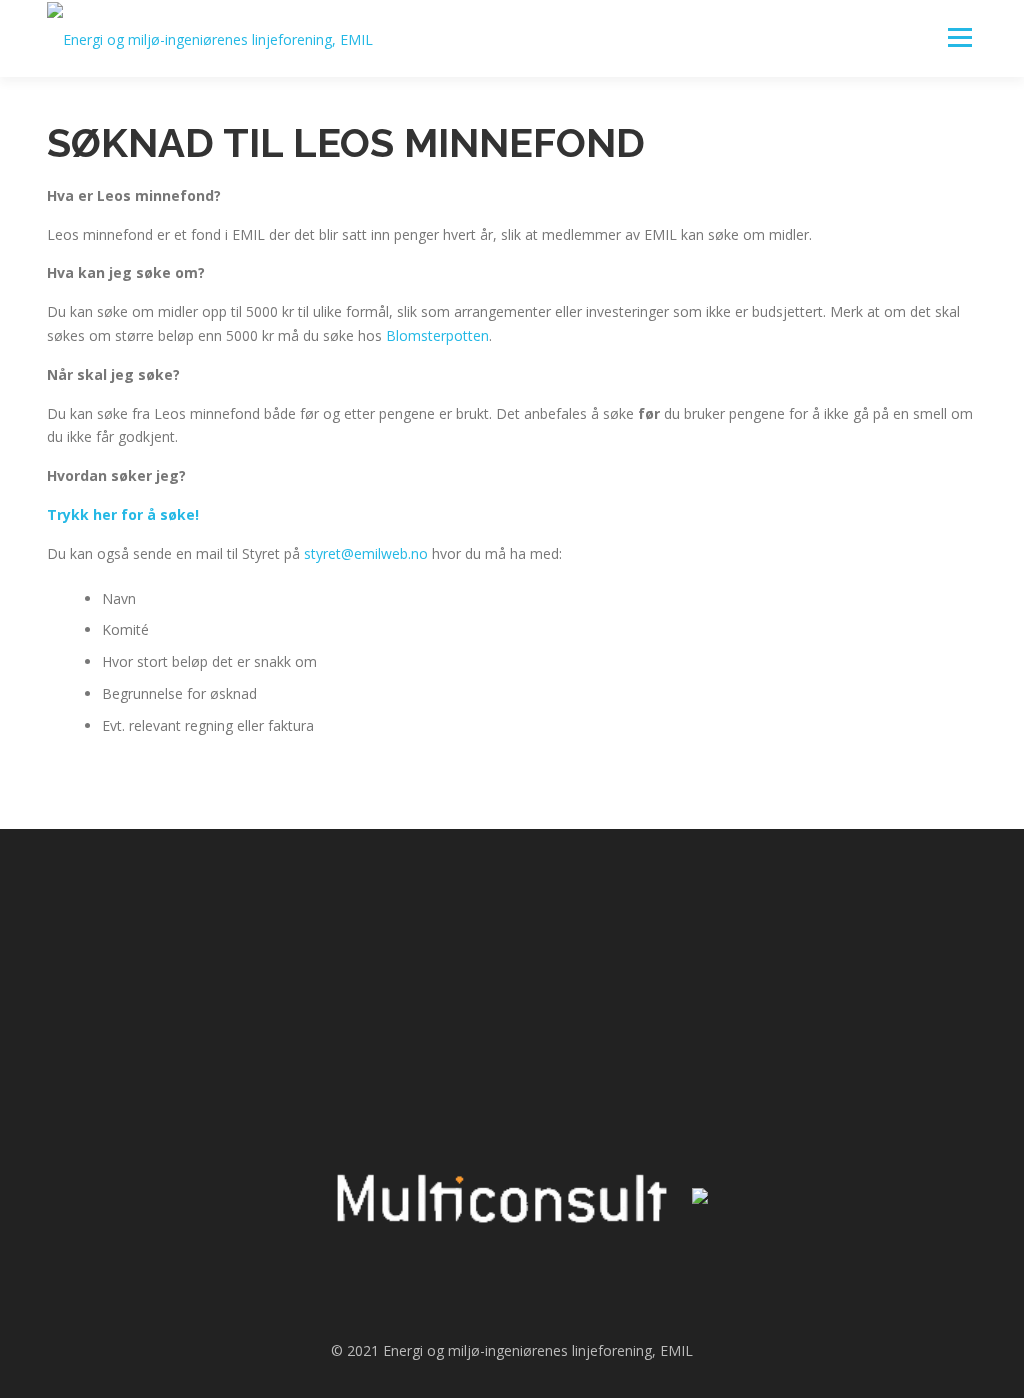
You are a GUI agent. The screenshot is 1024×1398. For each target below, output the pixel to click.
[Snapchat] (456, 924)
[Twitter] (512, 924)
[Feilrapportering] (624, 924)
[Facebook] (400, 924)
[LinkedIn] (568, 924)
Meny (959, 37)
